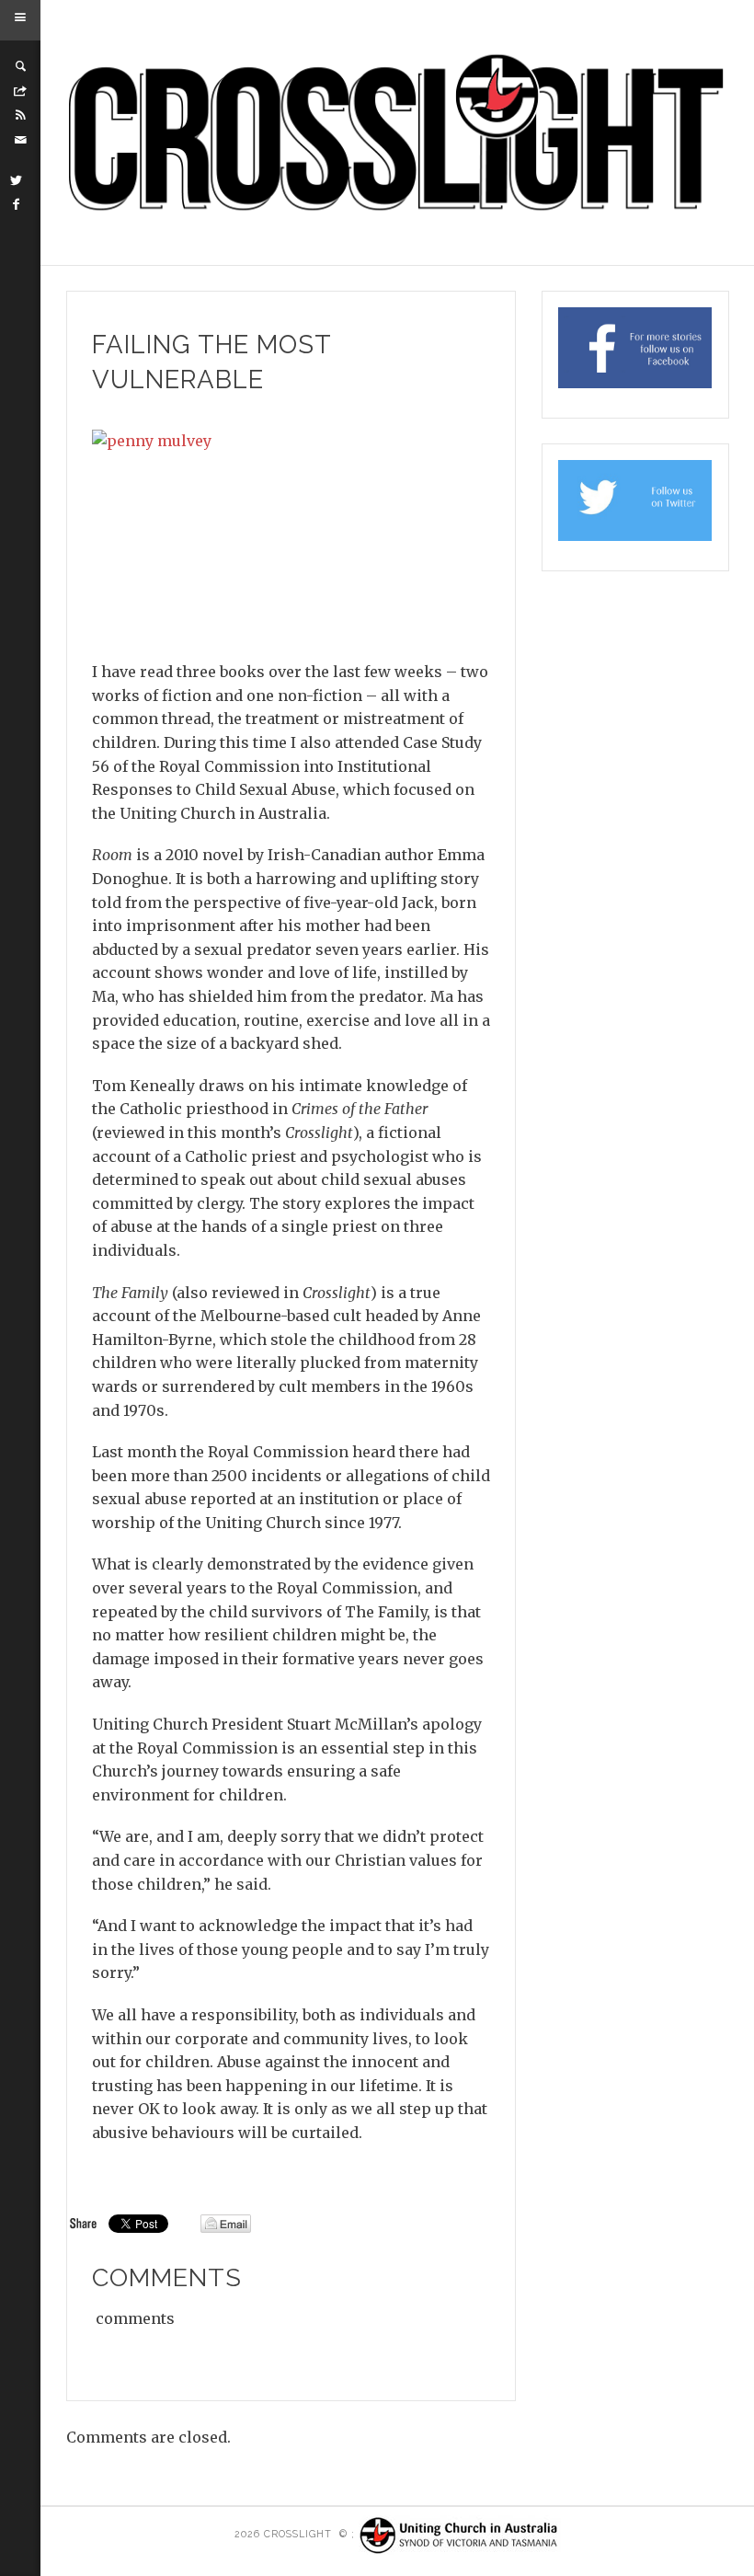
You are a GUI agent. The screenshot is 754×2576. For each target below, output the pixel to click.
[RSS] (20, 115)
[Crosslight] (398, 133)
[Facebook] (17, 204)
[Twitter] (17, 180)
